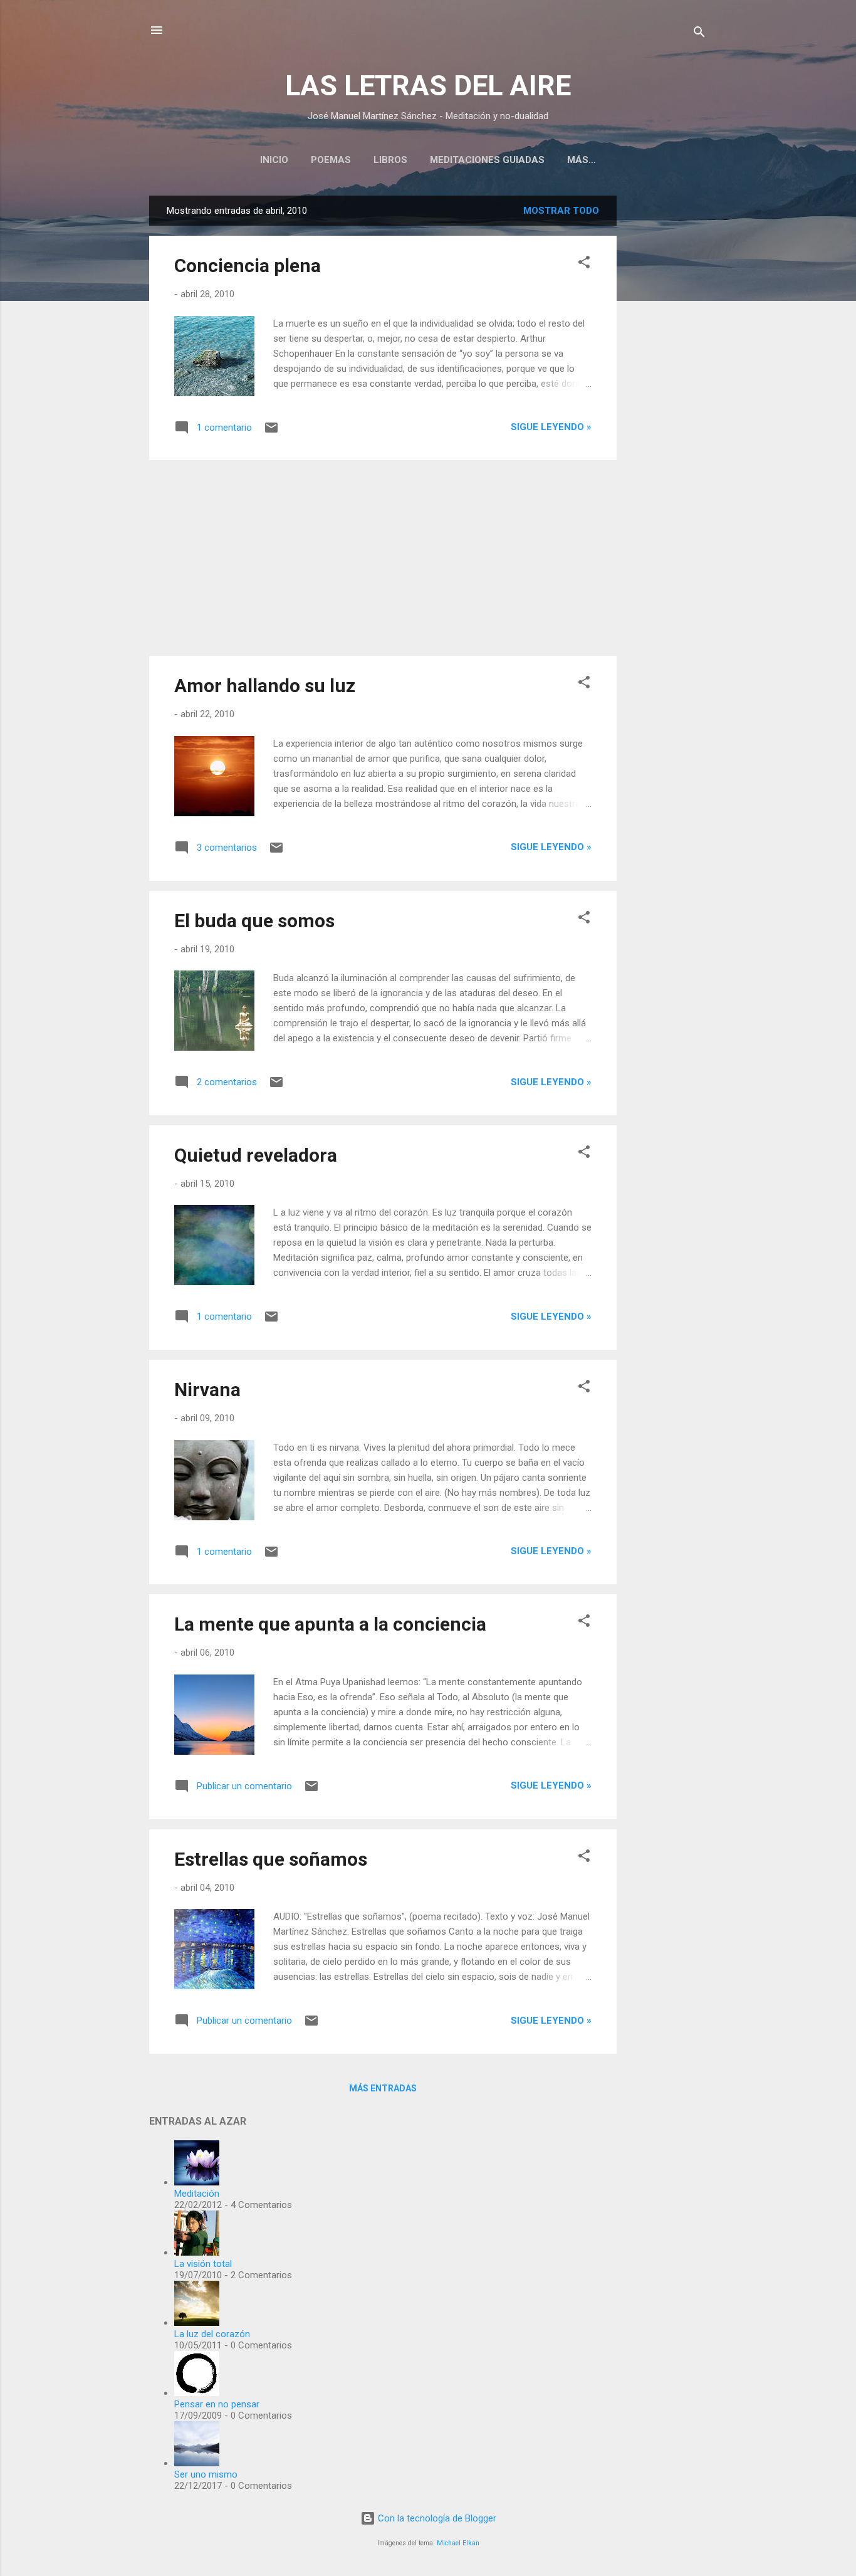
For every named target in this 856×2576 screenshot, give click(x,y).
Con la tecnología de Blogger (436, 2518)
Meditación (197, 2194)
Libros (390, 160)
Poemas (331, 160)
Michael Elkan (458, 2543)
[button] (584, 264)
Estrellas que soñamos (271, 1859)
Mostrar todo (561, 211)
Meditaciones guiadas (487, 160)
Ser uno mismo (206, 2474)
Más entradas (383, 2088)
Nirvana (207, 1390)
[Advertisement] (667, 384)
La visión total (203, 2264)
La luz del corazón (212, 2334)
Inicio (274, 160)
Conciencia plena (248, 265)
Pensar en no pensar (217, 2404)
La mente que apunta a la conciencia (330, 1624)
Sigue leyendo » (551, 427)
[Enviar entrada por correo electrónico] (271, 432)
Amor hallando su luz (265, 686)
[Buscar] (699, 34)
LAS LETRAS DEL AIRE (428, 86)
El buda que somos (254, 921)
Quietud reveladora (256, 1155)
